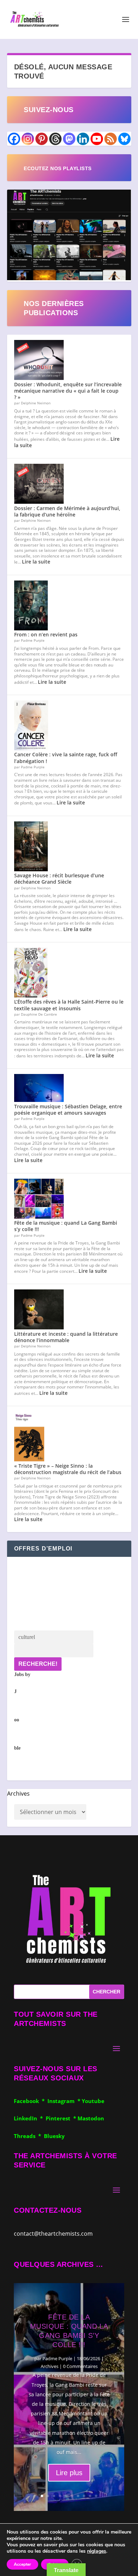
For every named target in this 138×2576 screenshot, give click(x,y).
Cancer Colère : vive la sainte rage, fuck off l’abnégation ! (66, 758)
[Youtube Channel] (97, 139)
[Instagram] (28, 139)
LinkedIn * (30, 2118)
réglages (97, 2551)
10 (96, 2496)
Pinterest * (62, 2118)
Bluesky (54, 2136)
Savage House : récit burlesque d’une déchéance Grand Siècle (59, 879)
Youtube (93, 2101)
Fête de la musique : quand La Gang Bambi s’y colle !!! (66, 1226)
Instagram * (65, 2101)
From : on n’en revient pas (46, 634)
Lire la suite (36, 562)
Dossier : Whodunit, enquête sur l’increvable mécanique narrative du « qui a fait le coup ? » (68, 391)
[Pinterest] (42, 139)
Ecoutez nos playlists (58, 168)
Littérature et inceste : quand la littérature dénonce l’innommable (66, 1337)
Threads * (29, 2136)
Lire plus (69, 2473)
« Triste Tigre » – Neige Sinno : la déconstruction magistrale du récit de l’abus (68, 1469)
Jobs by (22, 1711)
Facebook (28, 2101)
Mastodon (91, 2118)
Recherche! (38, 1664)
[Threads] (55, 139)
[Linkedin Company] (83, 139)
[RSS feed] (111, 139)
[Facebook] (14, 139)
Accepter (22, 2564)
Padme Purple (57, 2358)
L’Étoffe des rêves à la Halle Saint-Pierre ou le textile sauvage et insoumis (69, 1005)
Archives (18, 1794)
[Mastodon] (69, 139)
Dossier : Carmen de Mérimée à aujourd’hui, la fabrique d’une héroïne (67, 511)
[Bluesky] (124, 139)
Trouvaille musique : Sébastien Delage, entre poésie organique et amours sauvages (68, 1110)
